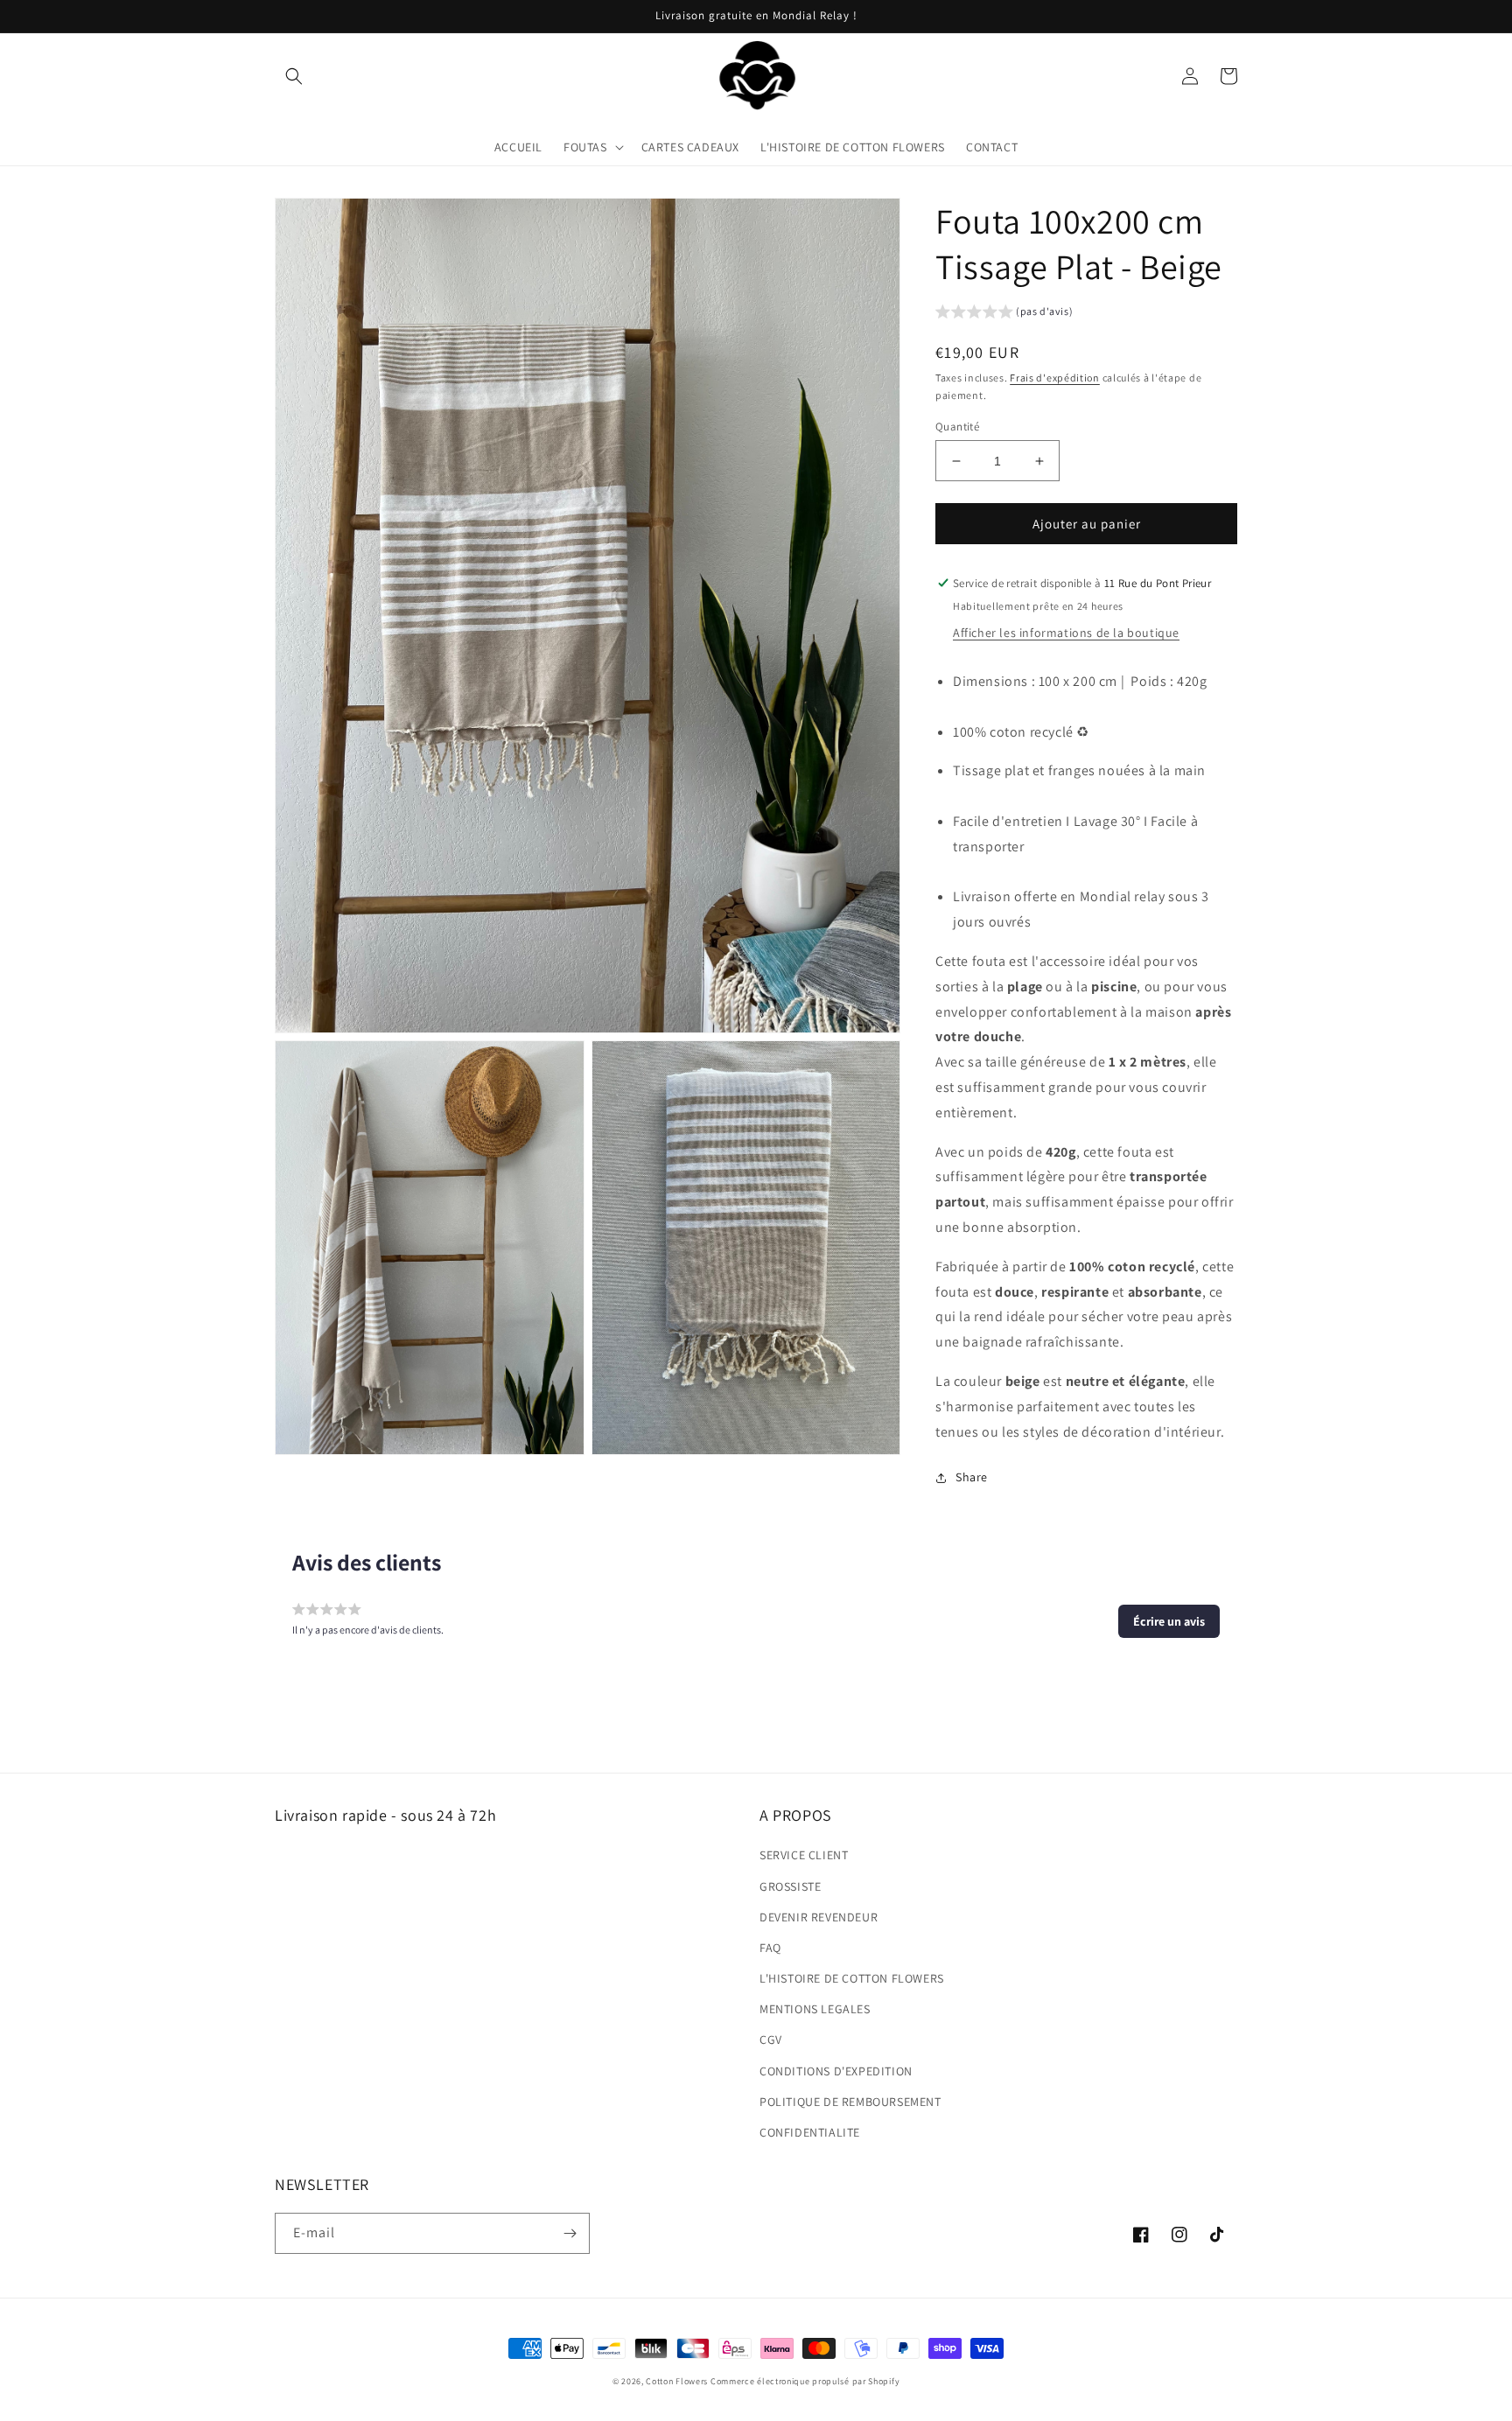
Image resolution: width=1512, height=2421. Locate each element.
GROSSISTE (790, 1886)
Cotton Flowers (677, 2381)
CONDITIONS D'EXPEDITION (836, 2071)
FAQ (770, 1948)
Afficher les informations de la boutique (1066, 633)
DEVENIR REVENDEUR (819, 1917)
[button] (294, 76)
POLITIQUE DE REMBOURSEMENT (850, 2102)
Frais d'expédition (1055, 378)
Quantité (957, 427)
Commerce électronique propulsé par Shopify (805, 2381)
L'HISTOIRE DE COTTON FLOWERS (852, 1978)
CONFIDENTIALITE (810, 2132)
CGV (771, 2040)
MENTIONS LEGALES (815, 2009)
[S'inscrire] (570, 2233)
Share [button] (972, 1477)
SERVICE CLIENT (804, 1855)
